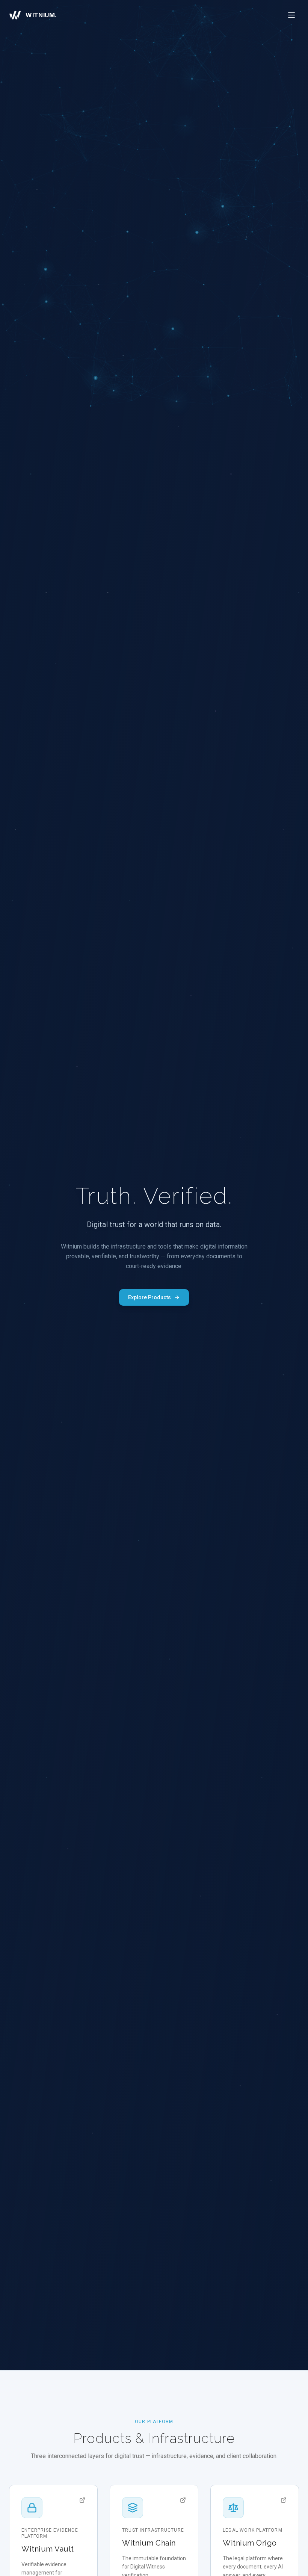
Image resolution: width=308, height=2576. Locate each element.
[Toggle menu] (291, 15)
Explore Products (149, 1297)
